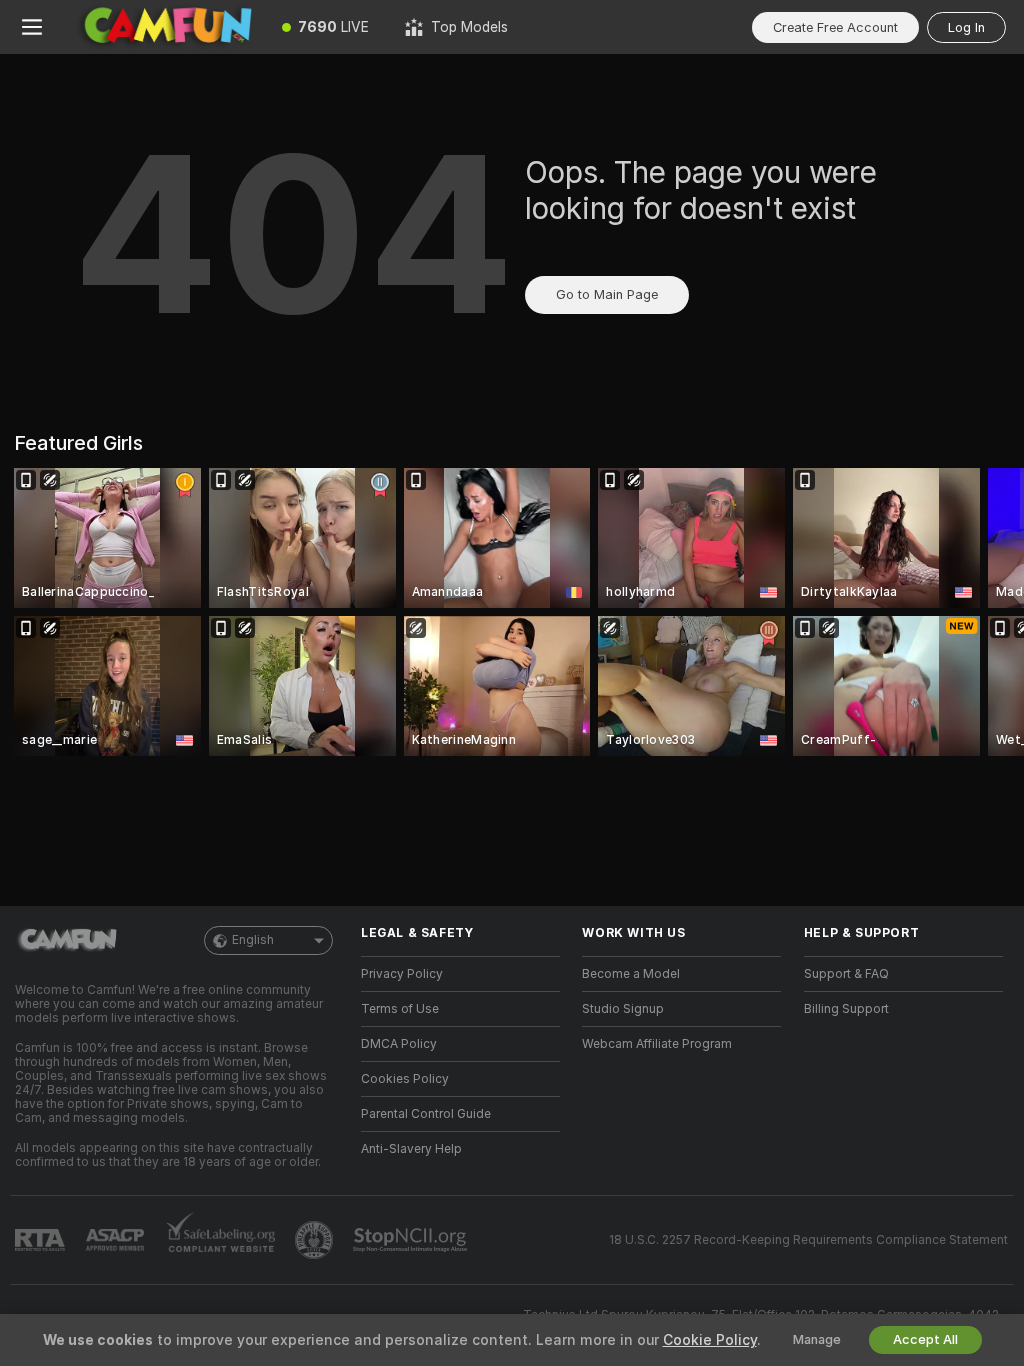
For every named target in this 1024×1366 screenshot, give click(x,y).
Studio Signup (623, 1009)
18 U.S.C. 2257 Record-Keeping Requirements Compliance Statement (808, 1240)
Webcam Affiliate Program (657, 1044)
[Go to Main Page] (164, 27)
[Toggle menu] (32, 27)
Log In (966, 27)
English (253, 940)
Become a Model (631, 974)
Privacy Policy (402, 974)
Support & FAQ (846, 974)
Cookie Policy (710, 1340)
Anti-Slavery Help (411, 1149)
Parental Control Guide (426, 1114)
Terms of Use (400, 1009)
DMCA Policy (399, 1044)
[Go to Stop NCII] (412, 1240)
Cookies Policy (405, 1079)
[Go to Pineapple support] (316, 1240)
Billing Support (846, 1009)
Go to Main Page (607, 294)
